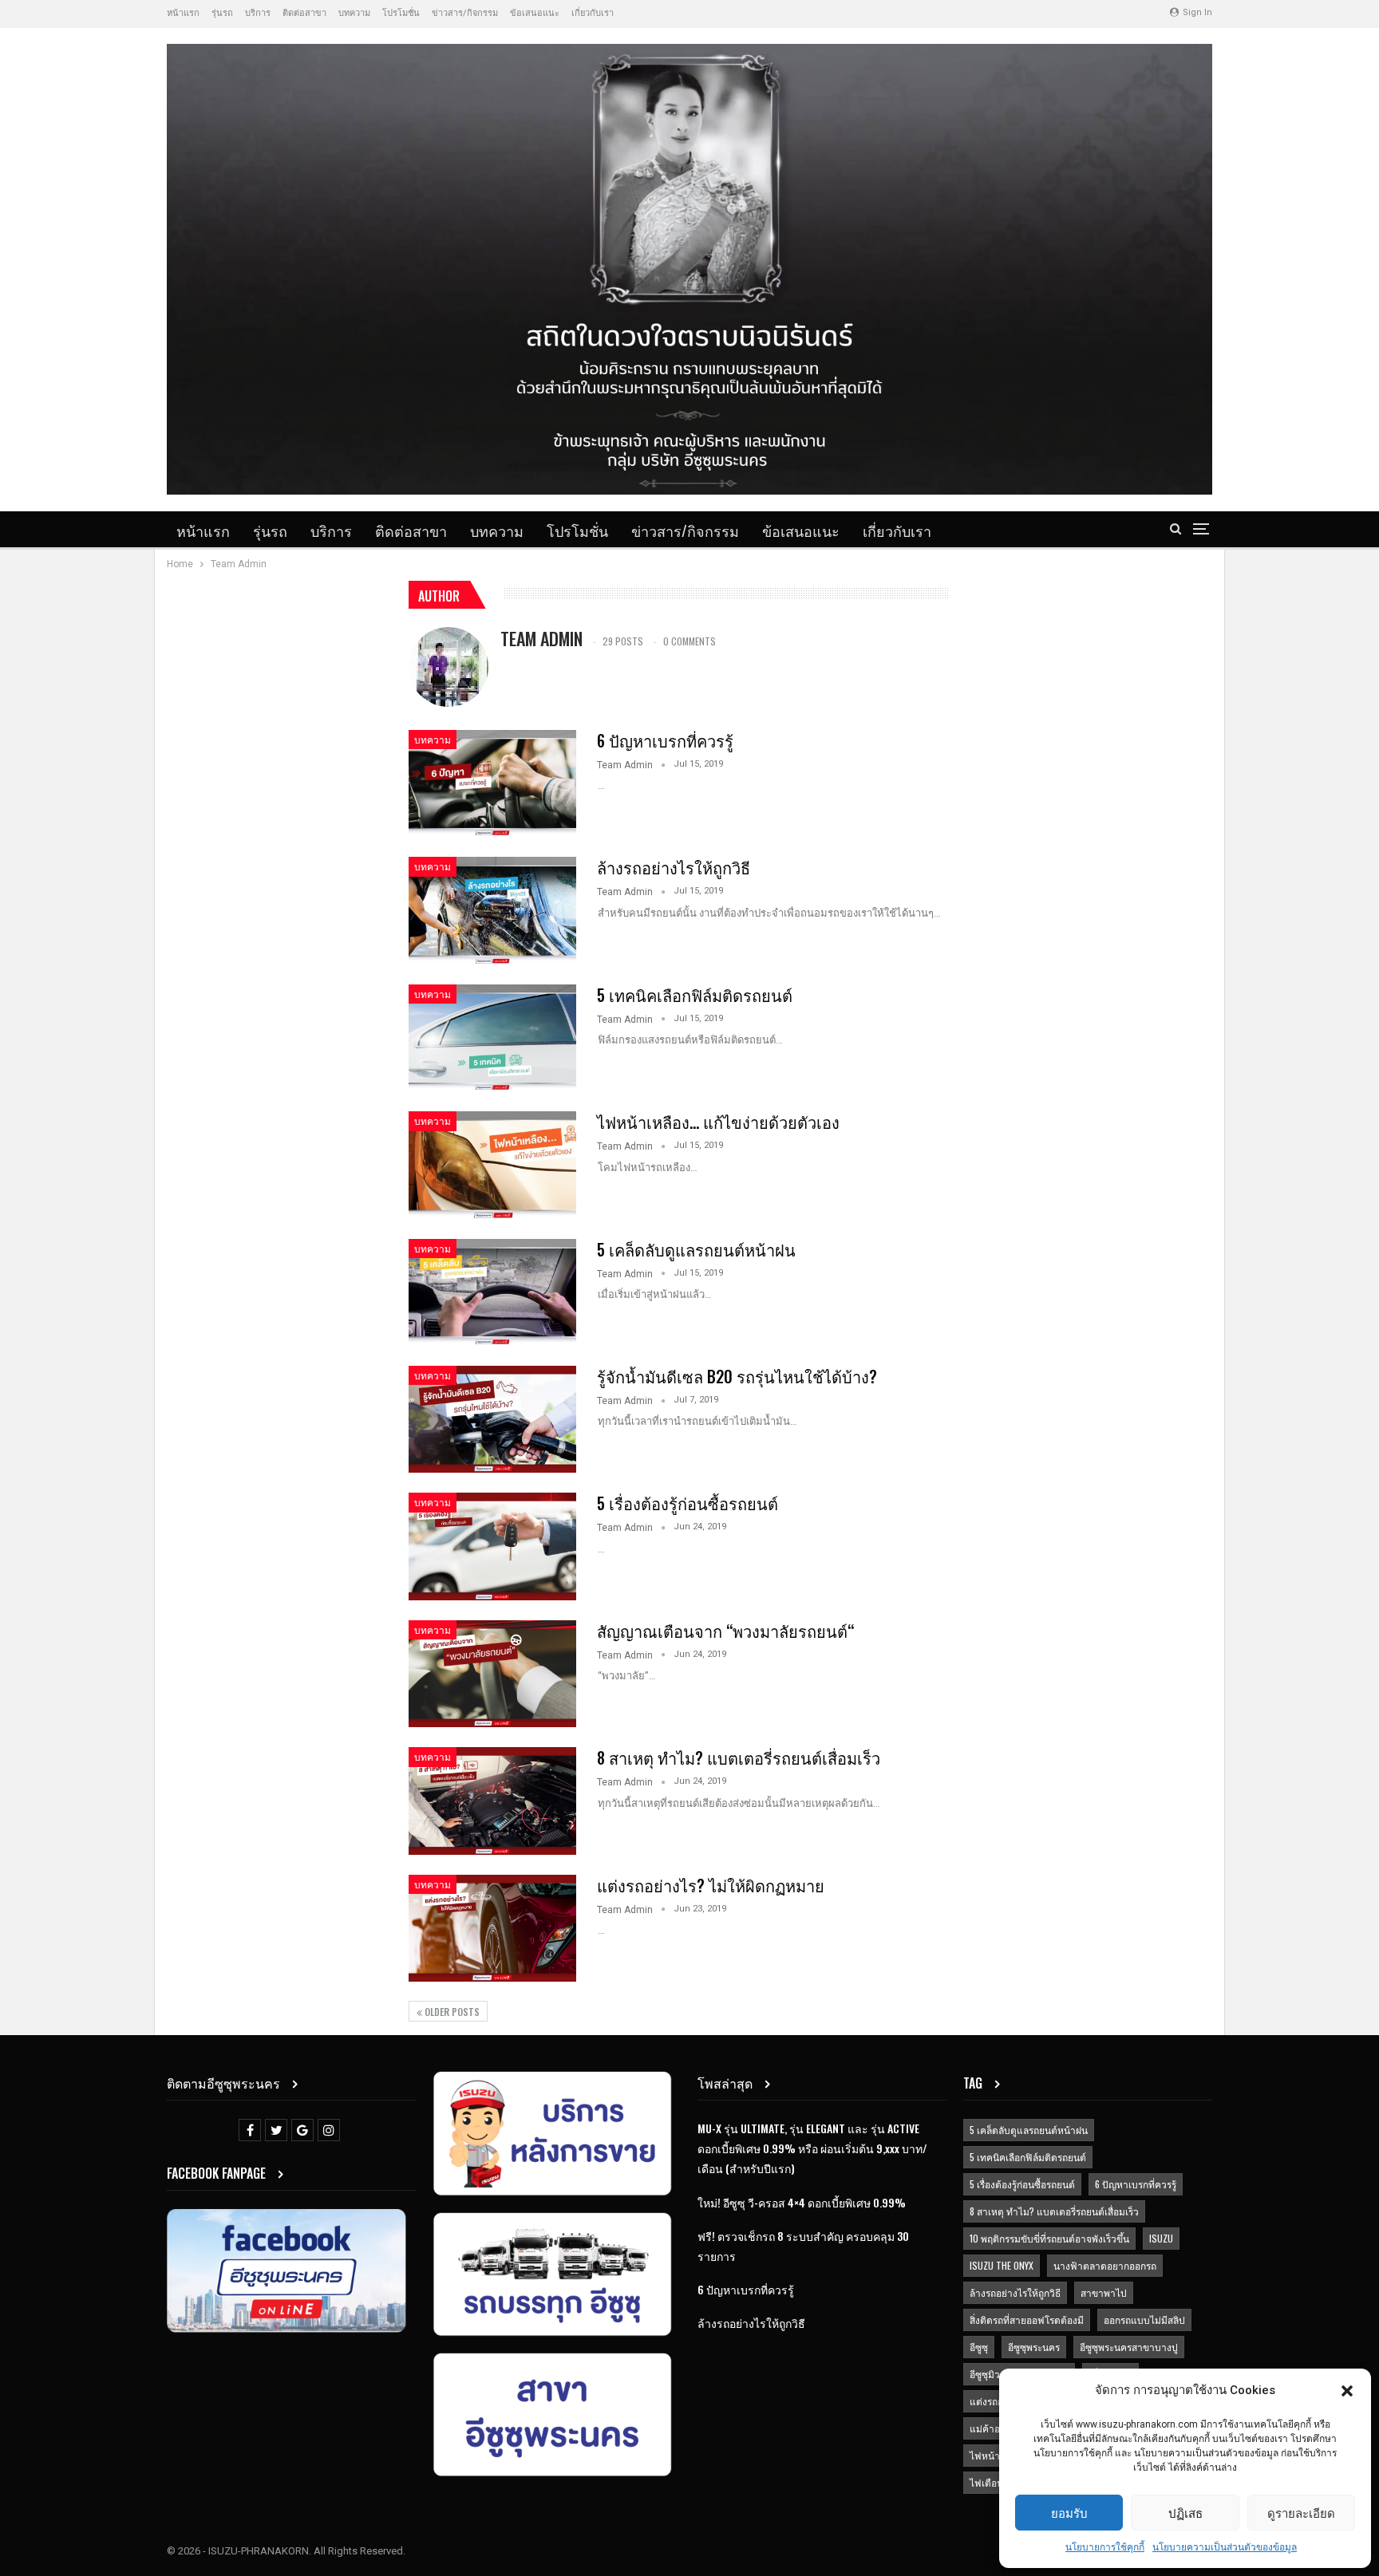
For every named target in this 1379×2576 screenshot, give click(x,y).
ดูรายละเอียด (1301, 2512)
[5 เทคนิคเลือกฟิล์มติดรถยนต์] (492, 1038)
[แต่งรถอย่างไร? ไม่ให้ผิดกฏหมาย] (492, 1928)
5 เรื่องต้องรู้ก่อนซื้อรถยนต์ (688, 1503)
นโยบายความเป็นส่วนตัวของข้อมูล (1225, 2547)
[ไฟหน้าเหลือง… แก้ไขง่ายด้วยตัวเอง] (492, 1165)
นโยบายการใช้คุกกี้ (1105, 2547)
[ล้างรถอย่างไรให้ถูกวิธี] (492, 910)
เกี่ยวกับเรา (593, 13)
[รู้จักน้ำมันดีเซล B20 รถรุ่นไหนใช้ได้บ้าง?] (492, 1419)
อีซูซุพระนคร (1034, 2347)
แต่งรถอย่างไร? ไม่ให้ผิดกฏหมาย (711, 1885)
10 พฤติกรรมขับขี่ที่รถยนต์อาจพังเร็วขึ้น (1049, 2238)
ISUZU (1161, 2238)
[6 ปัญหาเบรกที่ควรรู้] (492, 783)
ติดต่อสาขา (304, 13)
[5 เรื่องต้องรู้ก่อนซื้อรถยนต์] (492, 1546)
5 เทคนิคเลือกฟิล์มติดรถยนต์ (695, 995)
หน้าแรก (183, 13)
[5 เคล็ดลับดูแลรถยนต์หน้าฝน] (492, 1292)
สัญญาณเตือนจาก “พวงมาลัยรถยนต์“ (725, 1631)
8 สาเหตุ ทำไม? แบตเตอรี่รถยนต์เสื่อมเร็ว (739, 1757)
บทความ (354, 13)
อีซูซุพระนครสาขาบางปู (1129, 2347)
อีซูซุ (979, 2347)
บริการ (258, 13)
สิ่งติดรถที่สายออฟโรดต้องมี (1027, 2320)
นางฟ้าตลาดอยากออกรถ (1105, 2265)
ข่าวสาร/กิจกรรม (465, 13)
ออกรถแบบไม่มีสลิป (1144, 2320)
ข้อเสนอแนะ (535, 13)
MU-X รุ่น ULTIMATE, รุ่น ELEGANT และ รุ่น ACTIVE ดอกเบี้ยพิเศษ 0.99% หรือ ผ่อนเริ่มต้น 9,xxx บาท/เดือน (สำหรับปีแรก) (812, 2148)
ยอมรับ (1069, 2512)
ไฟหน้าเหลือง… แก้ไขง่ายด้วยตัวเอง (718, 1122)
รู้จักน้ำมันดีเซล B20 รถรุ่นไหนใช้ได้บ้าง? (737, 1376)
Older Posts (451, 2012)
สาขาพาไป (1104, 2292)
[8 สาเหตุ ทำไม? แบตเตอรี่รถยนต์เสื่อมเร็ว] (492, 1801)
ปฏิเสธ (1185, 2512)
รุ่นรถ (222, 13)
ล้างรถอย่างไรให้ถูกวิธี (674, 867)
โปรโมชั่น (401, 13)
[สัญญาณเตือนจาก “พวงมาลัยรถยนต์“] (492, 1674)
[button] (1347, 2391)
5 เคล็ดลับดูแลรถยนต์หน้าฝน (696, 1249)
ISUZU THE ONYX (1002, 2265)
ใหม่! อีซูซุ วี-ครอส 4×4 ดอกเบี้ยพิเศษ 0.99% (802, 2202)
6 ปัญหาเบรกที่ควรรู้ (665, 740)
